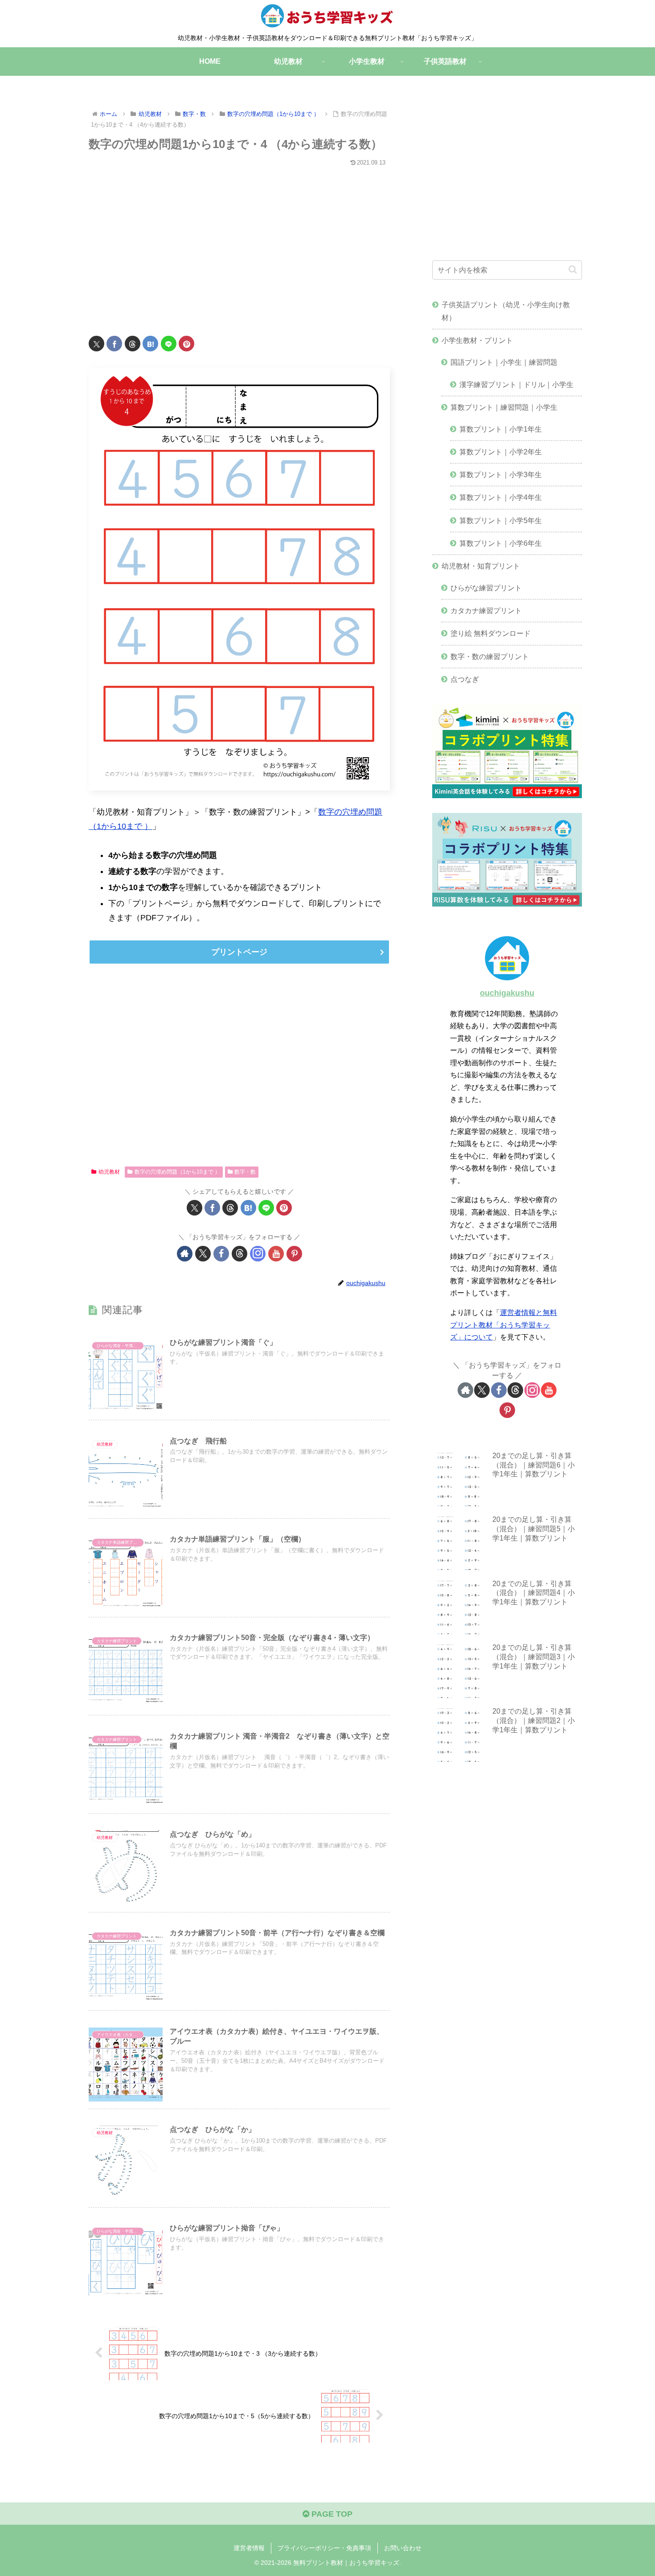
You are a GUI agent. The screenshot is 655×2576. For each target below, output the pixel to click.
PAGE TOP (331, 2514)
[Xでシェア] (96, 344)
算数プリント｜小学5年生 (501, 520)
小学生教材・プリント (477, 340)
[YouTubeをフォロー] (276, 1254)
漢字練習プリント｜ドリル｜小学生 (516, 384)
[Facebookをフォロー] (221, 1254)
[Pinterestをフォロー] (294, 1254)
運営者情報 (249, 2548)
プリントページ (239, 952)
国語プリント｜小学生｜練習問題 (504, 362)
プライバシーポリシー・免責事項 (324, 2548)
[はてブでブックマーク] (150, 344)
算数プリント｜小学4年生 (501, 497)
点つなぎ (465, 679)
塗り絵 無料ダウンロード (491, 633)
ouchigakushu (507, 993)
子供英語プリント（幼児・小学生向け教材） (506, 311)
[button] (573, 270)
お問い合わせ (403, 2548)
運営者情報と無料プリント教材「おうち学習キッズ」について (504, 1325)
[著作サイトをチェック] (185, 1254)
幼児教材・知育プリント (481, 566)
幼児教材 (109, 1172)
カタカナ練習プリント (486, 610)
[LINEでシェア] (169, 344)
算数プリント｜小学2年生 (501, 452)
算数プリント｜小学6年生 (501, 543)
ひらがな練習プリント (486, 588)
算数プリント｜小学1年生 (501, 429)
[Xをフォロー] (203, 1254)
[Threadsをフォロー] (239, 1254)
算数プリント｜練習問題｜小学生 (504, 407)
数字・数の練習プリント (490, 656)
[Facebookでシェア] (114, 344)
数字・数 (245, 1172)
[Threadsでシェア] (133, 344)
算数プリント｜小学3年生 (501, 474)
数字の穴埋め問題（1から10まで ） (177, 1172)
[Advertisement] (239, 246)
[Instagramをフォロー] (258, 1254)
